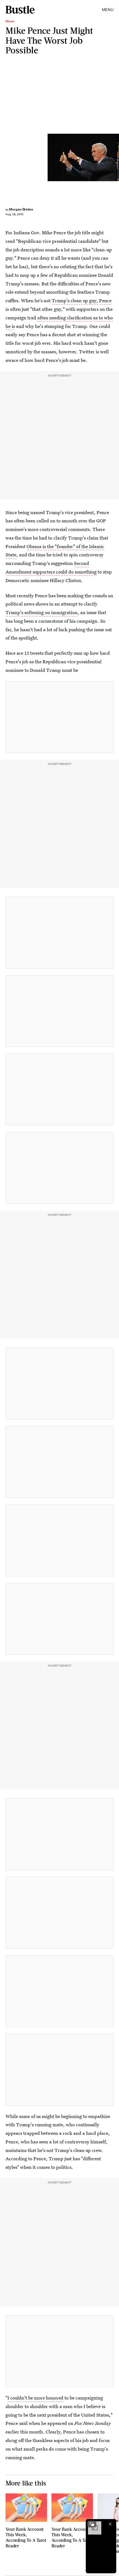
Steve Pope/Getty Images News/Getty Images (117, 157)
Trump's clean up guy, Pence (82, 300)
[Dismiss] (110, 2524)
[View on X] (59, 717)
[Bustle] (20, 10)
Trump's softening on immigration (42, 612)
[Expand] (92, 2524)
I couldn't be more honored (35, 2398)
